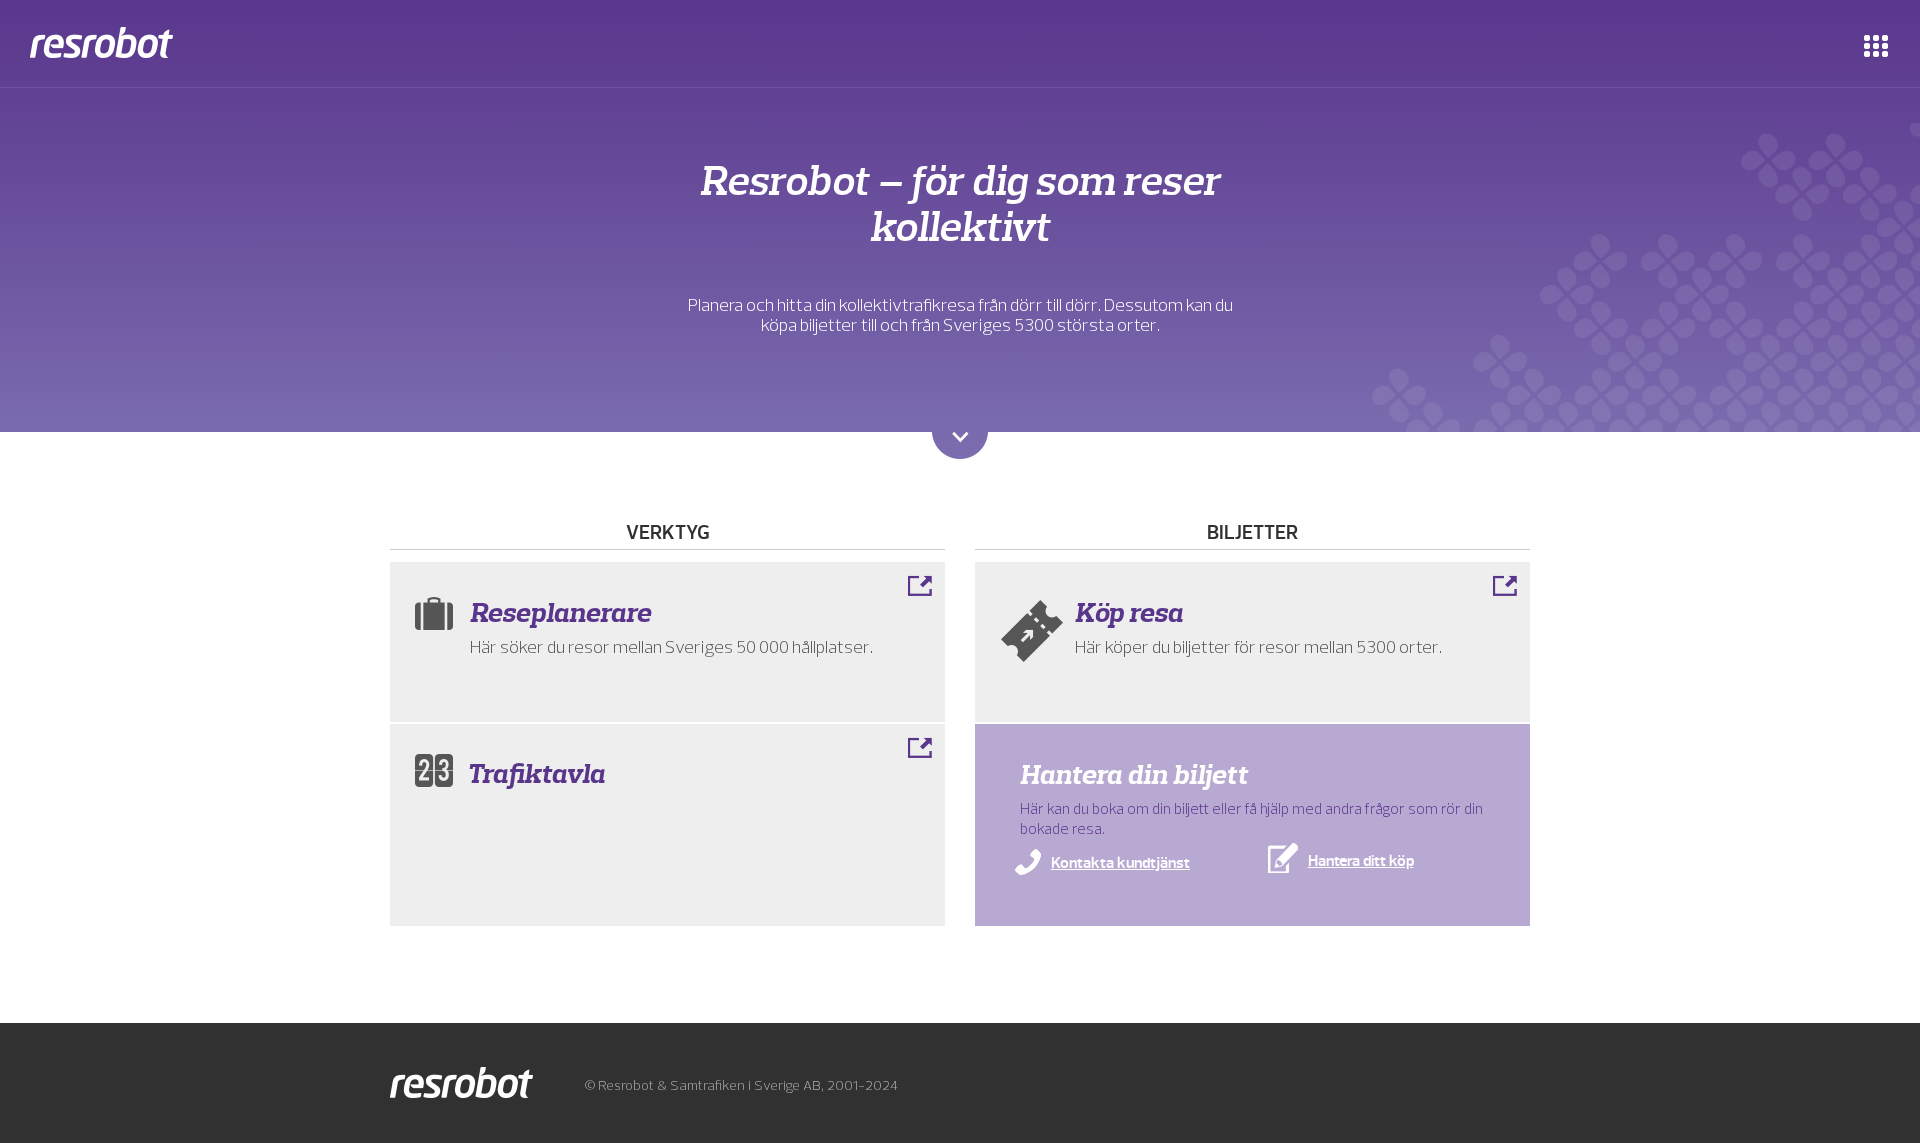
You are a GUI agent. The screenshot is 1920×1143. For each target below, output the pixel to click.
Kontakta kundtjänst (1120, 863)
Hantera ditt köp (1361, 861)
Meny (1876, 45)
